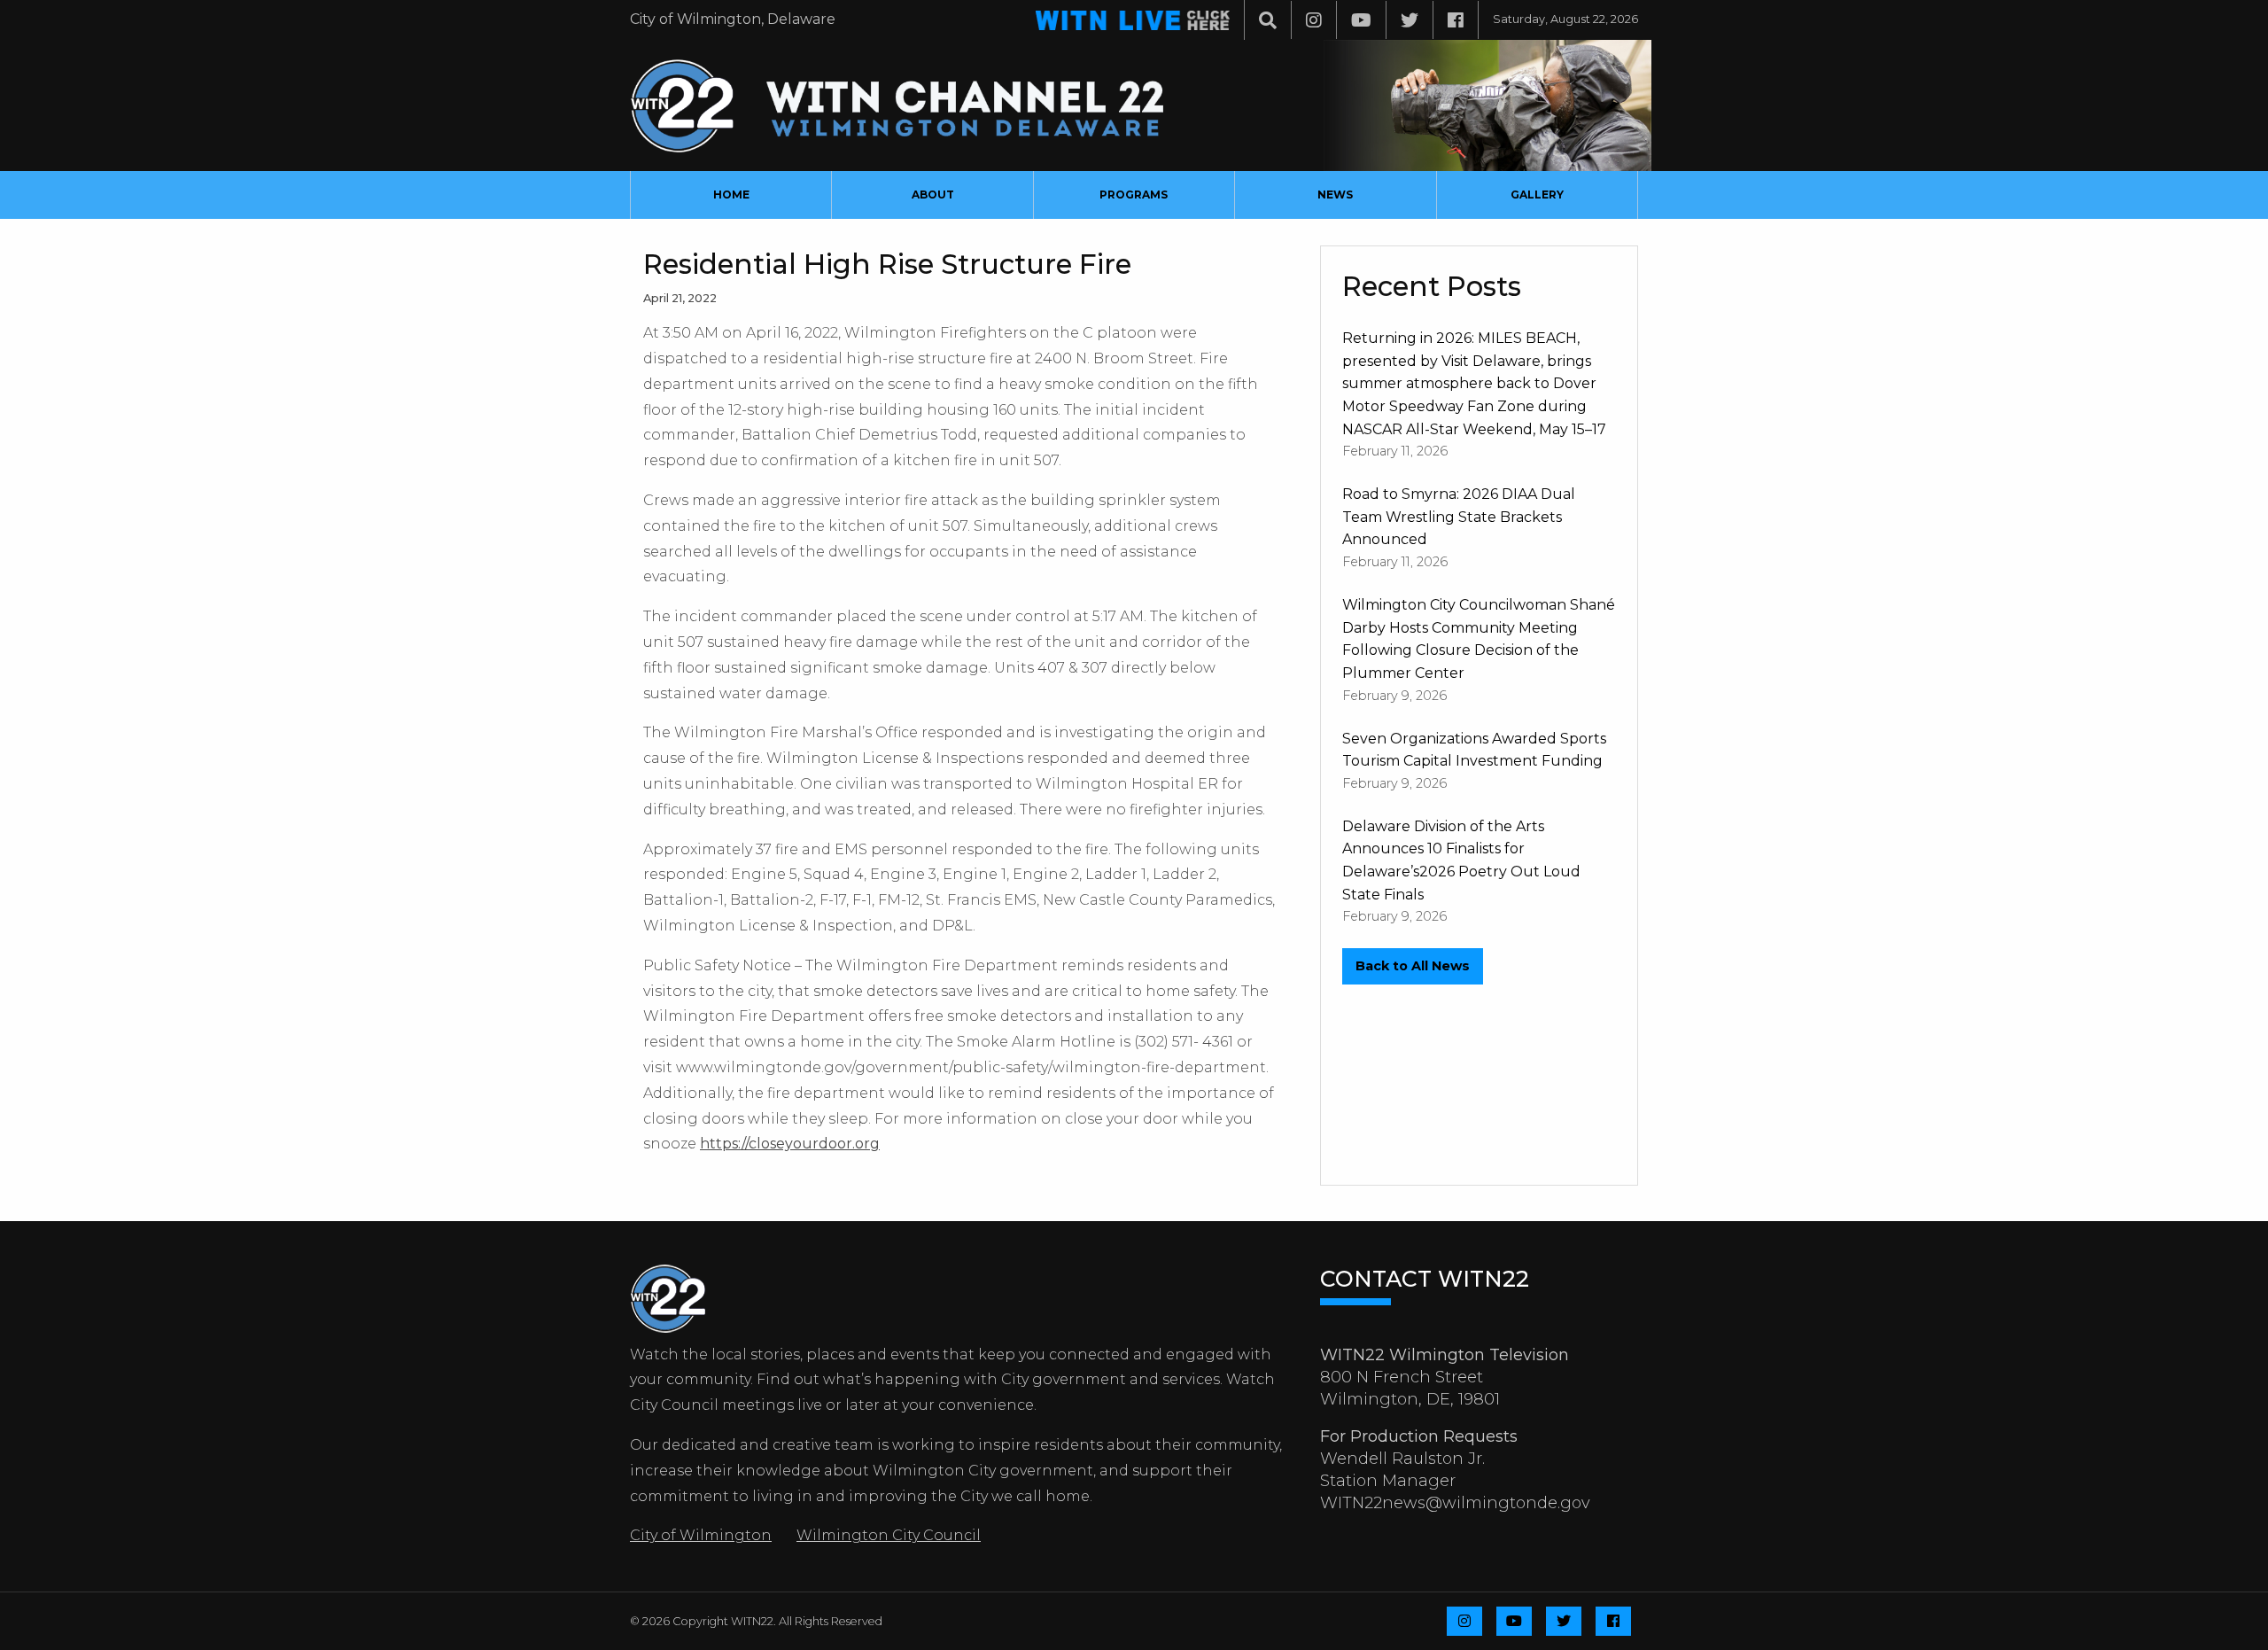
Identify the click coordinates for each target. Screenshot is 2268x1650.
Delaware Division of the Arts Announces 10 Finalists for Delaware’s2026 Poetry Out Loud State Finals (1461, 860)
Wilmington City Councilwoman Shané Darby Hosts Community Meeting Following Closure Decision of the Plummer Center (1479, 639)
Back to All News (1413, 966)
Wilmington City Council (889, 1535)
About (933, 195)
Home (731, 195)
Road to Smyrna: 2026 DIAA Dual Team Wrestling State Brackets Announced (1459, 517)
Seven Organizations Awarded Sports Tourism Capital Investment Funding (1474, 750)
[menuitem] (731, 195)
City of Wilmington (701, 1535)
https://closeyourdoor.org (790, 1144)
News (1335, 195)
